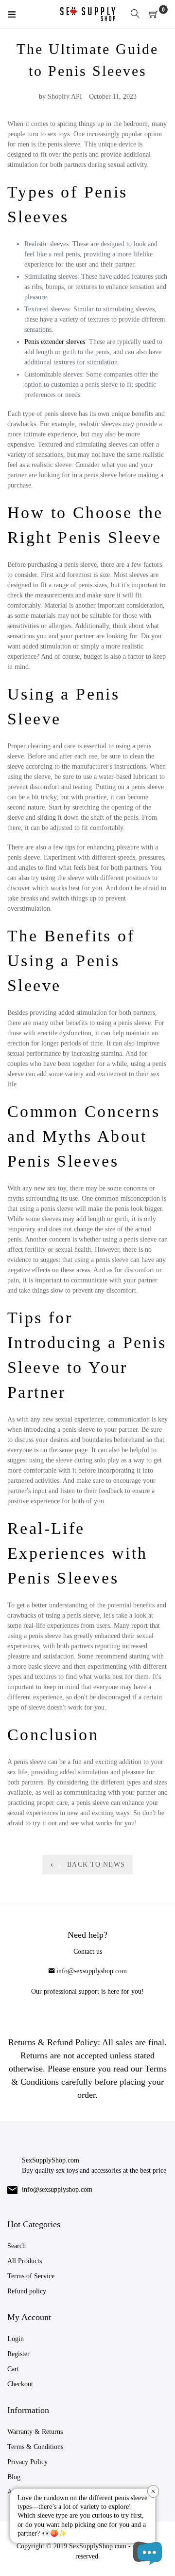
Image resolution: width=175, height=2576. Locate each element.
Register (18, 2354)
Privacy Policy (27, 2462)
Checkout (20, 2384)
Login (16, 2339)
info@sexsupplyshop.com (92, 1971)
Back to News (95, 1864)
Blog (14, 2477)
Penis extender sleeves (55, 342)
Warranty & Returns (35, 2432)
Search (17, 2246)
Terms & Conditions (35, 2447)
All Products (25, 2261)
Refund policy (27, 2291)
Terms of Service (31, 2276)
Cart (13, 2369)
